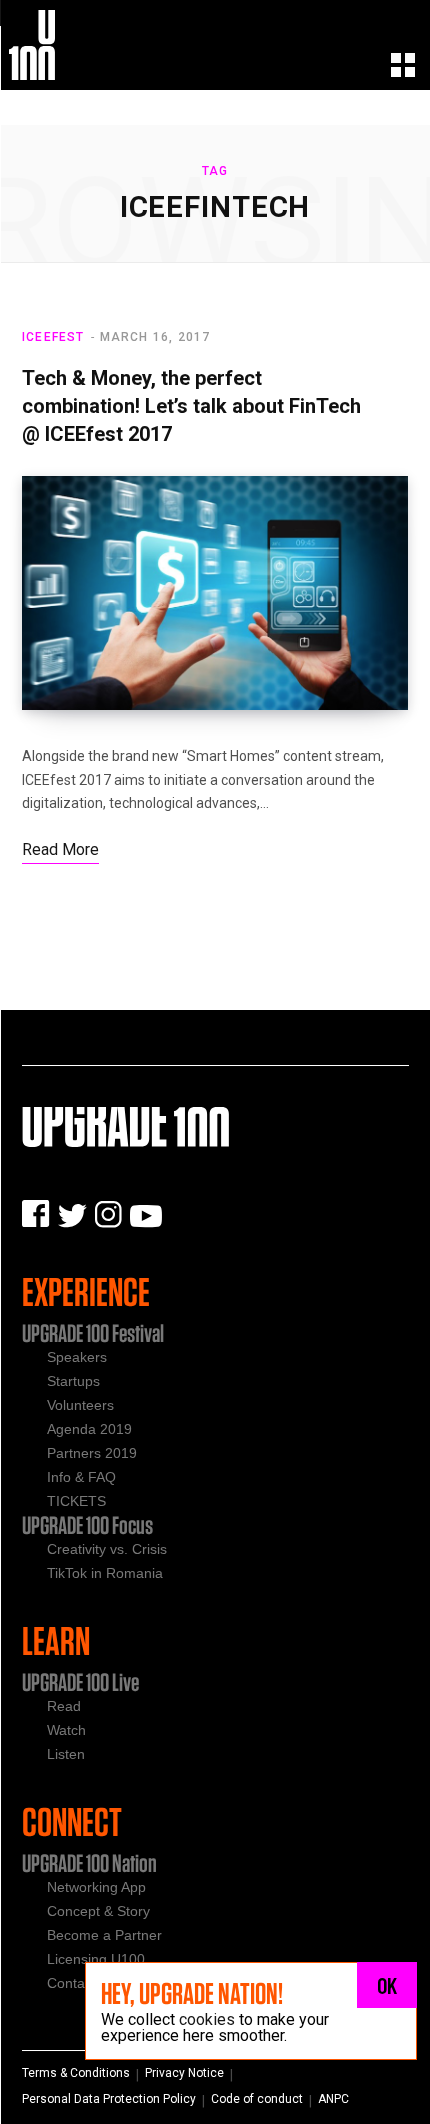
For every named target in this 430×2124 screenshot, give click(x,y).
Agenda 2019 (89, 1429)
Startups (73, 1381)
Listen (66, 1754)
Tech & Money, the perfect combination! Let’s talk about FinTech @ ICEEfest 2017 (191, 406)
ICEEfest (53, 337)
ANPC (333, 2099)
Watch (66, 1730)
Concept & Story (98, 1911)
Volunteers (80, 1405)
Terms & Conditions (76, 2073)
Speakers (77, 1357)
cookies (207, 2019)
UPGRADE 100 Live (80, 1682)
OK (387, 1985)
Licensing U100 (96, 1959)
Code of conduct (257, 2099)
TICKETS (76, 1501)
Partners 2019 (92, 1453)
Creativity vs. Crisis (107, 1549)
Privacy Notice (184, 2073)
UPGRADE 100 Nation (89, 1863)
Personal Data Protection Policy (109, 2099)
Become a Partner (104, 1935)
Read (64, 1706)
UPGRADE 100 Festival (93, 1333)
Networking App (96, 1887)
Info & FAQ (81, 1477)
